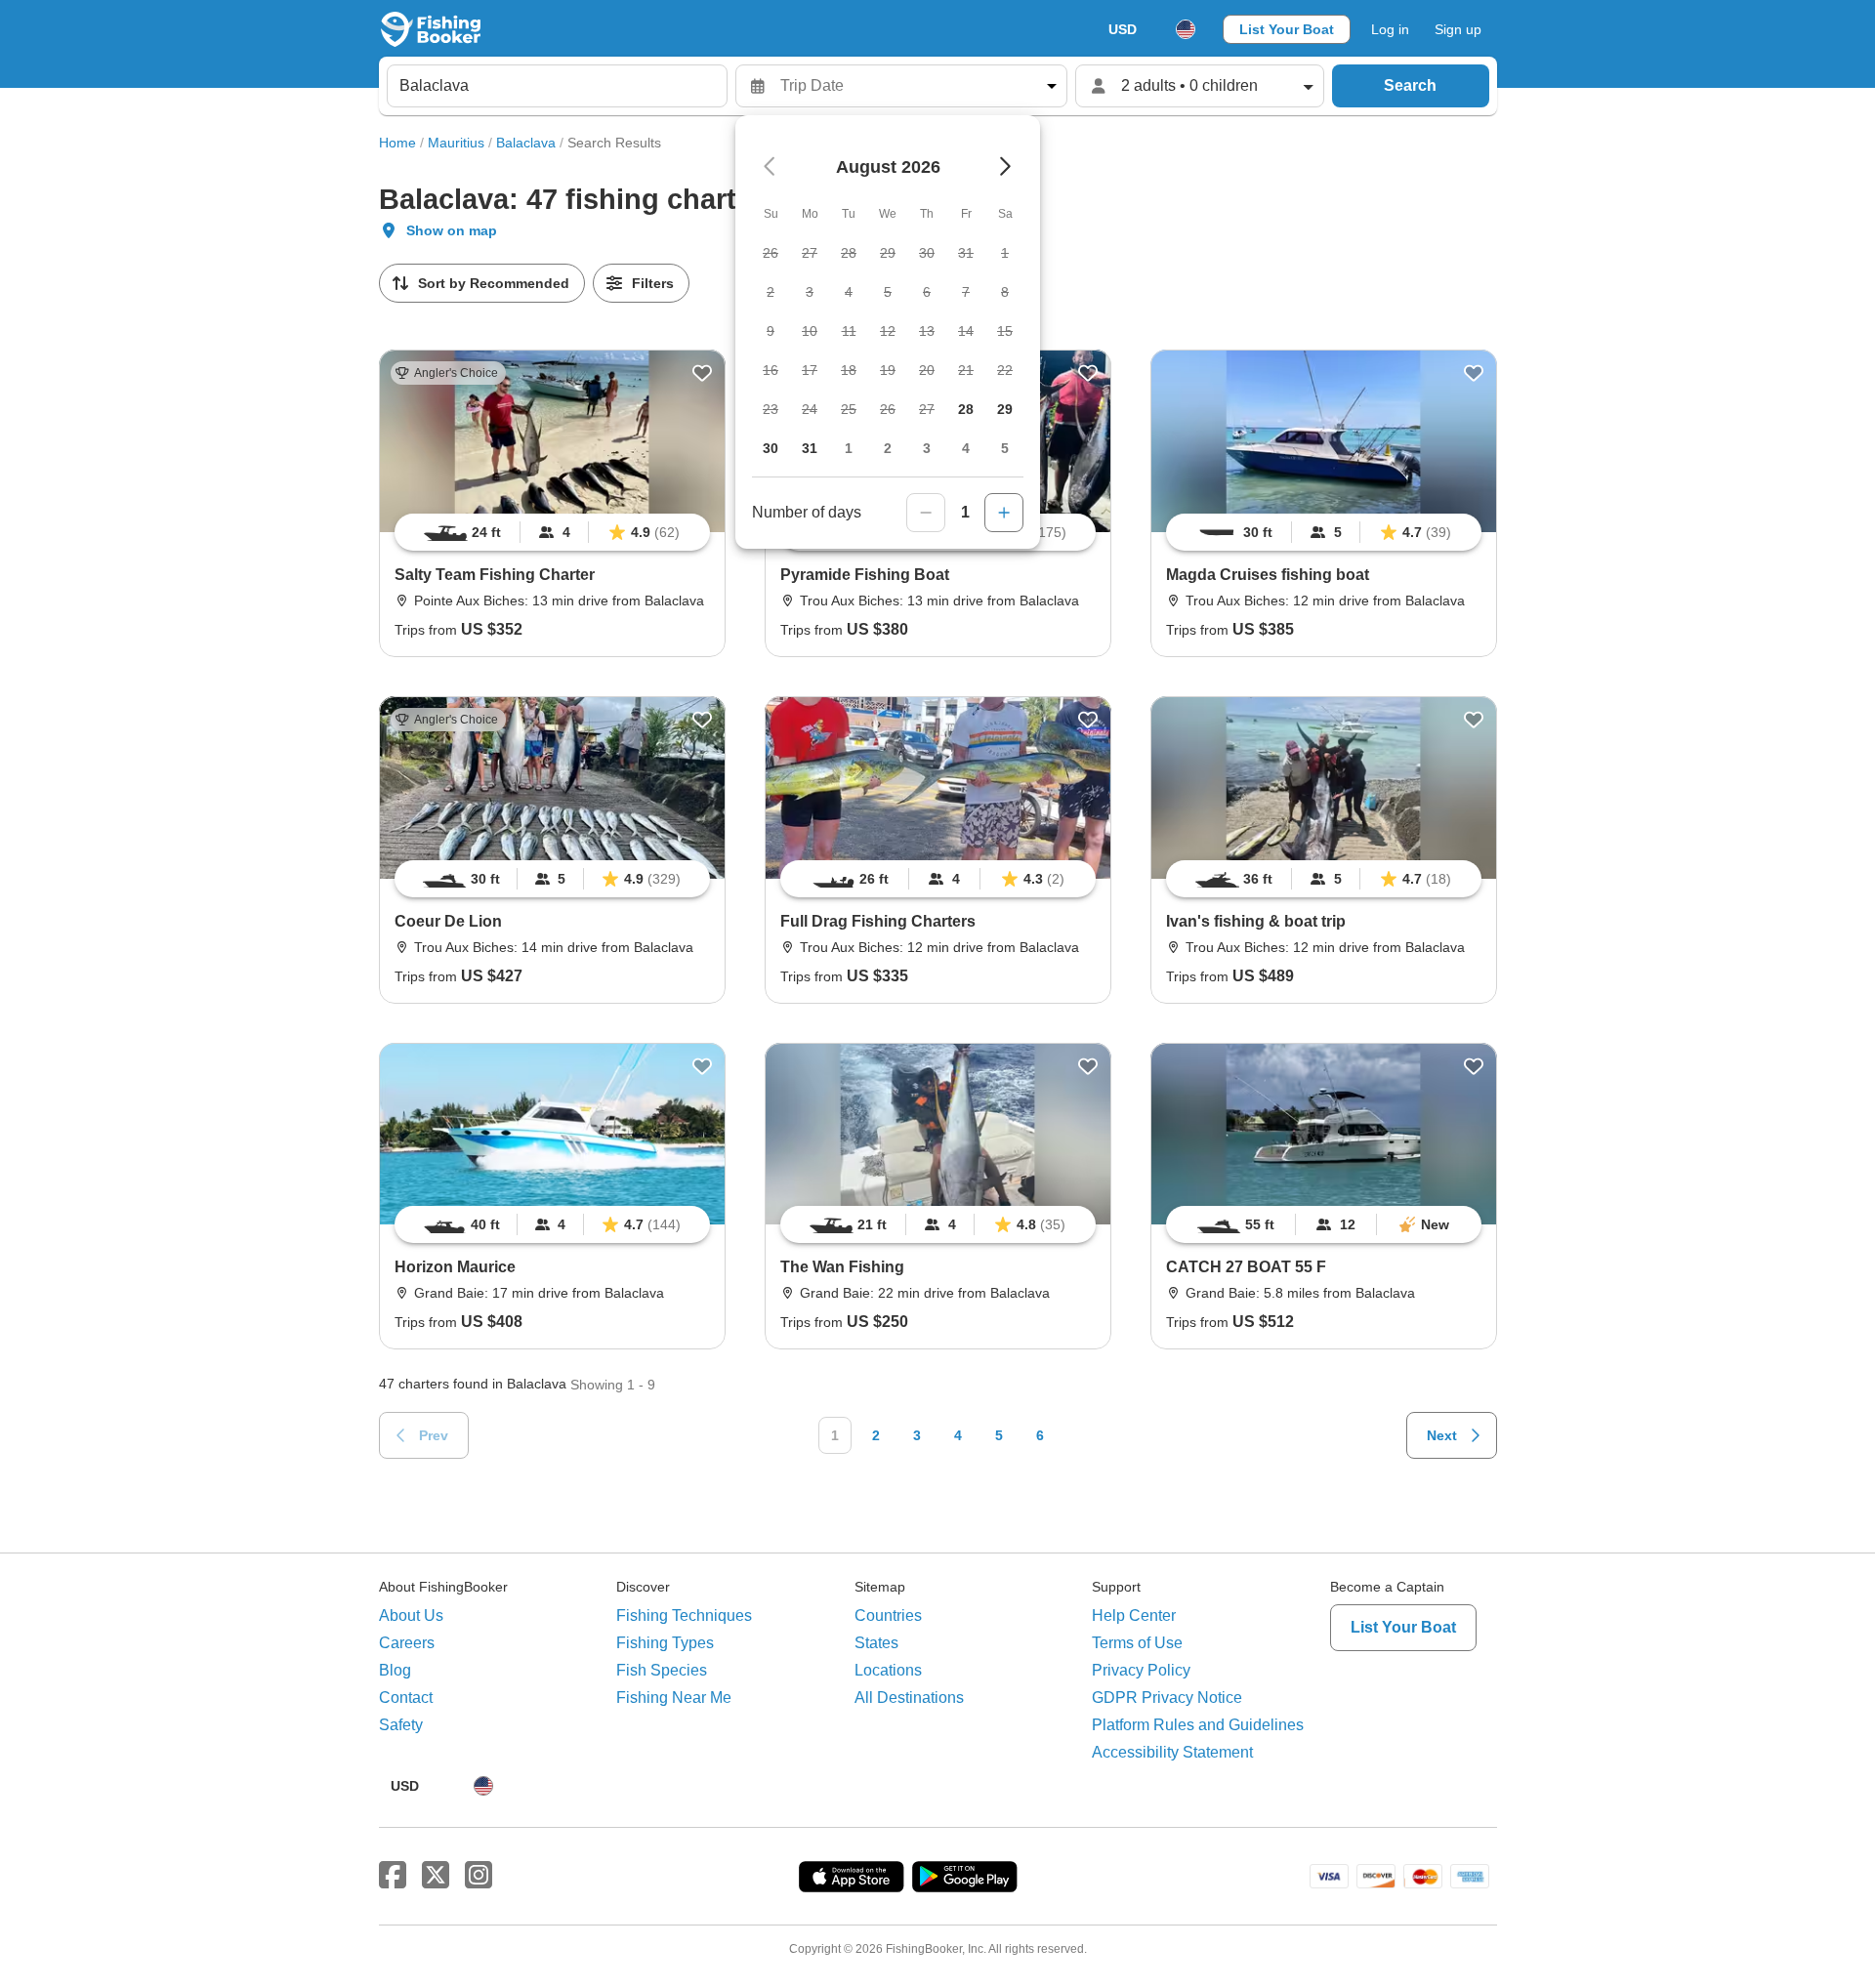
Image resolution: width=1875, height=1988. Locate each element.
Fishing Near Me (674, 1698)
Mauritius (456, 143)
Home (397, 143)
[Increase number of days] (1004, 513)
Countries (888, 1615)
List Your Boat (1287, 29)
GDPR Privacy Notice (1167, 1698)
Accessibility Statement (1172, 1752)
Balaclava (526, 143)
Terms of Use (1137, 1643)
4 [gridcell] (966, 448)
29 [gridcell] (1005, 409)
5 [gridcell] (1005, 448)
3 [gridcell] (927, 448)
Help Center (1134, 1615)
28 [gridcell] (966, 409)
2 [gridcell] (888, 448)
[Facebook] (393, 1876)
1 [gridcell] (849, 448)
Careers (407, 1643)
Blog (395, 1670)
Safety (401, 1725)
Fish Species (662, 1670)
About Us (411, 1615)
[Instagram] (479, 1876)
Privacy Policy (1141, 1670)
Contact (406, 1698)
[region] (552, 532)
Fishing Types (665, 1643)
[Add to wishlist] (702, 373)
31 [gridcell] (810, 448)
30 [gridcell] (771, 448)
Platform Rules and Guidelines (1198, 1725)
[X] (436, 1876)
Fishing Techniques (684, 1615)
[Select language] (1186, 29)
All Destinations (909, 1698)
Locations (888, 1670)
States (876, 1643)
